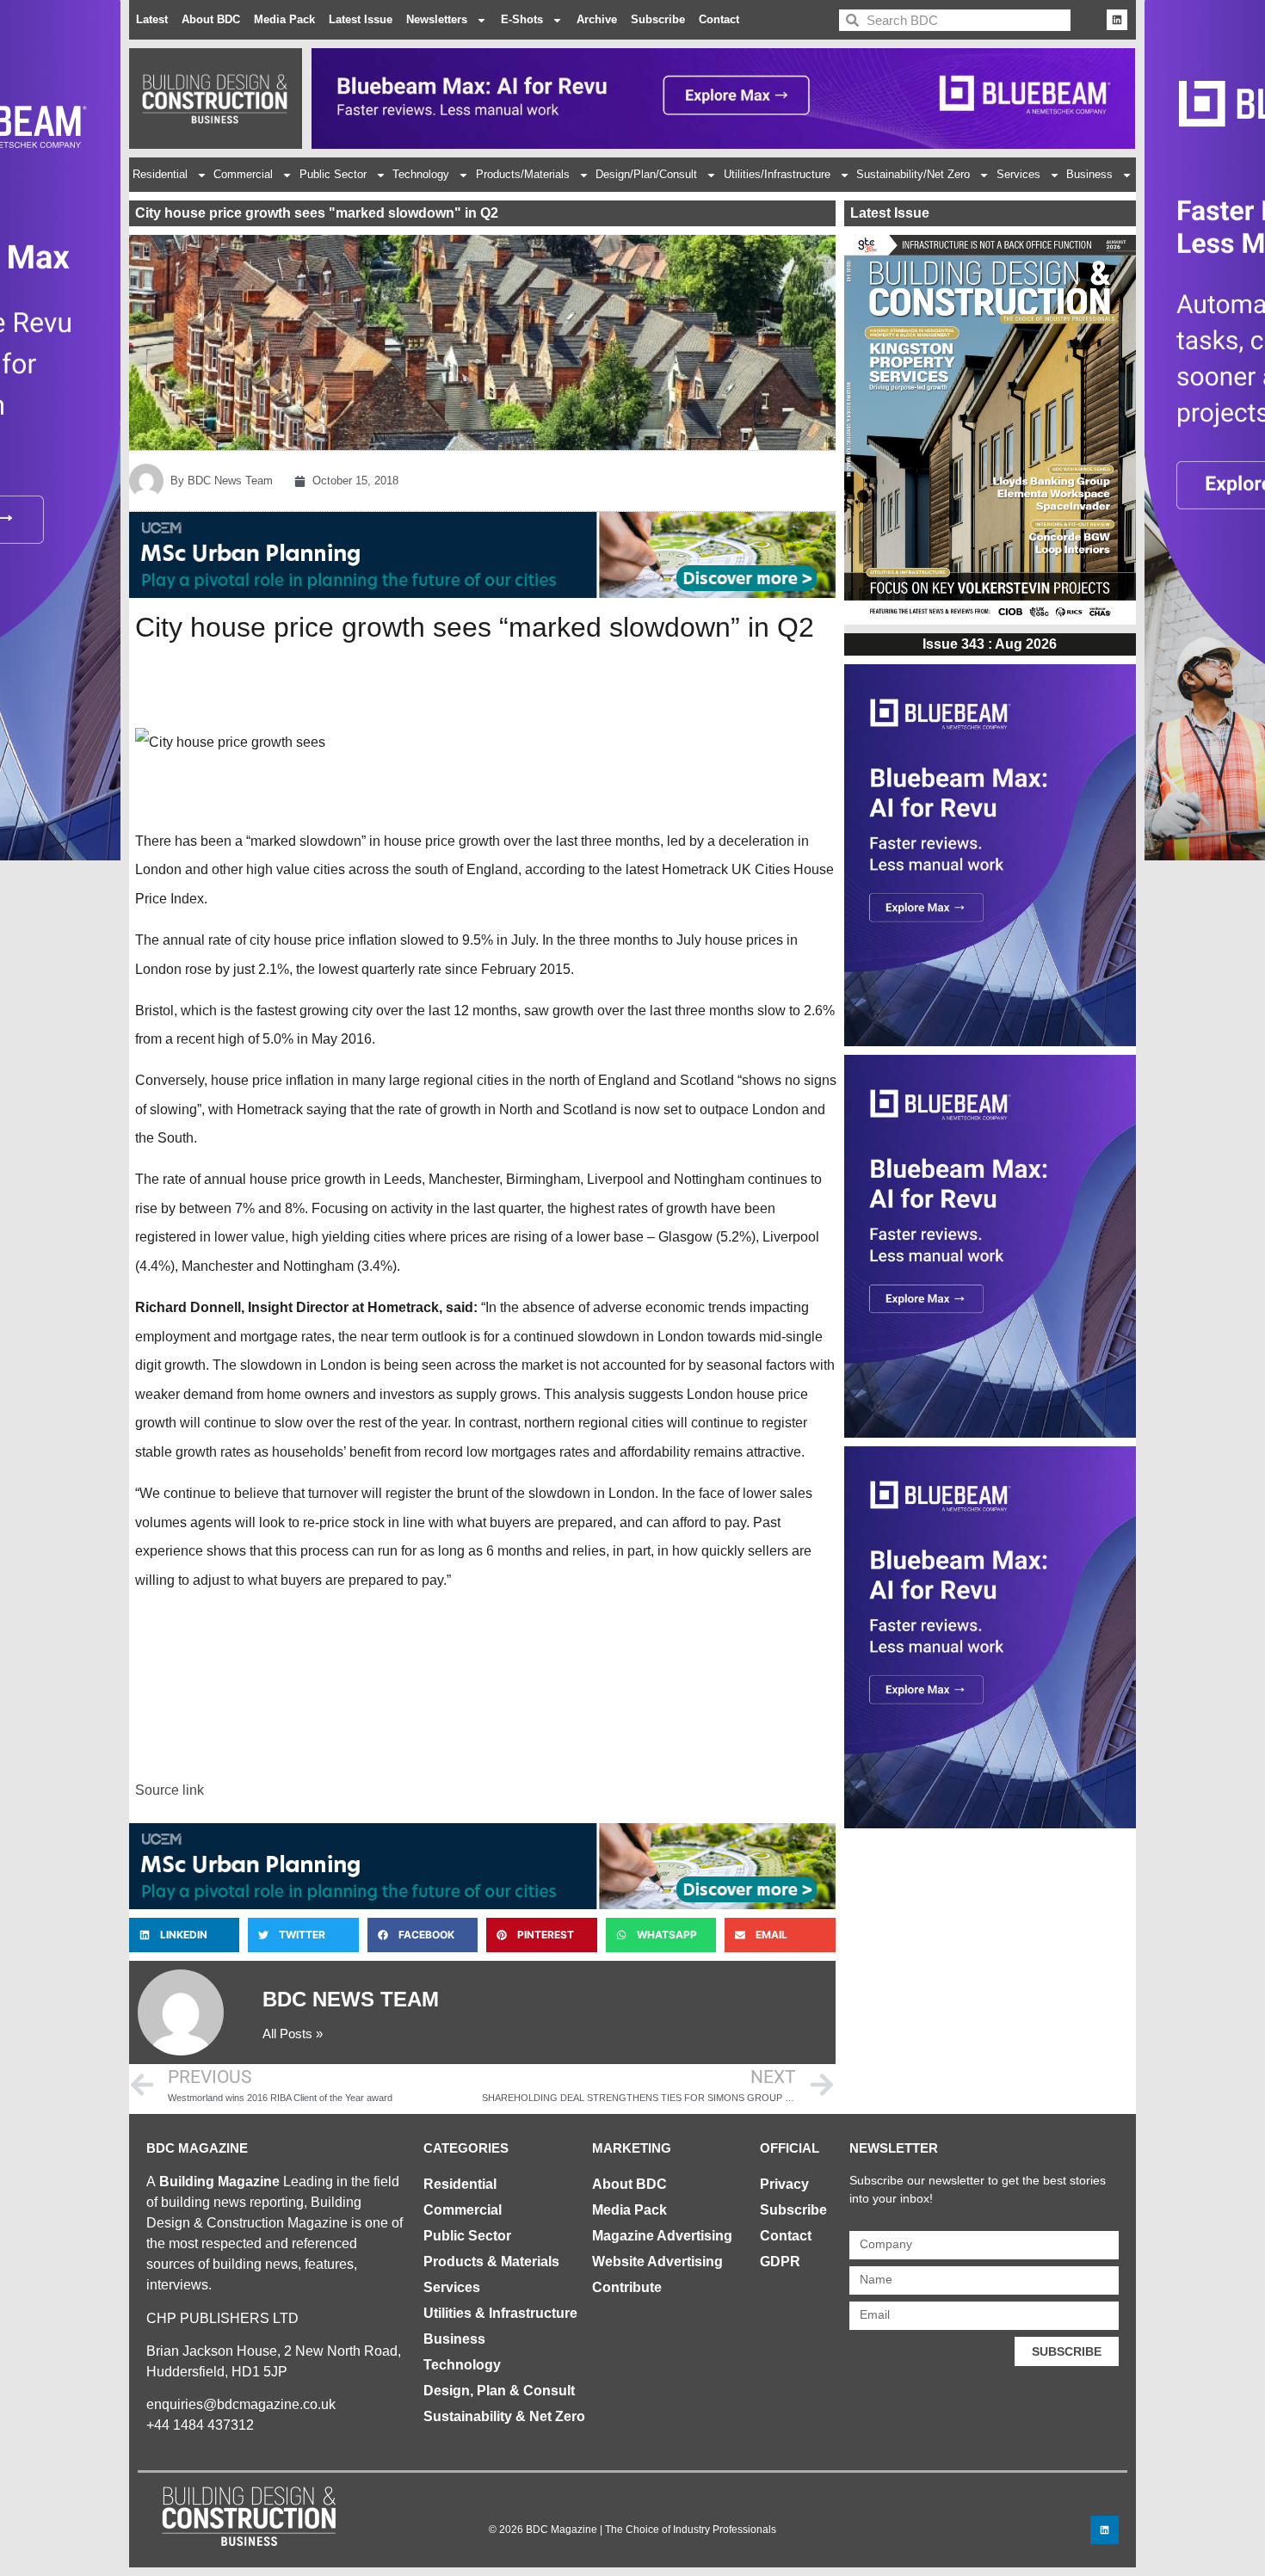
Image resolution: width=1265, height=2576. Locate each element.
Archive (597, 19)
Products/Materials (523, 174)
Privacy (784, 2184)
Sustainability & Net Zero (504, 2416)
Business (1089, 174)
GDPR (780, 2262)
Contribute (627, 2287)
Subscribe (658, 19)
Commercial (243, 174)
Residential (160, 174)
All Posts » (293, 2034)
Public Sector (333, 174)
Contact (719, 19)
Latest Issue (361, 19)
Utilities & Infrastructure (500, 2313)
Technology (421, 174)
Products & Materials (491, 2262)
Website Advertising (657, 2262)
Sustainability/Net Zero (913, 174)
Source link (170, 1790)
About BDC (211, 19)
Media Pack (284, 19)
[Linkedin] (1117, 20)
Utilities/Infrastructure (777, 174)
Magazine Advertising (662, 2236)
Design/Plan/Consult (646, 174)
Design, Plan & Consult (499, 2391)
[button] (184, 1935)
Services (1018, 174)
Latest (152, 19)
